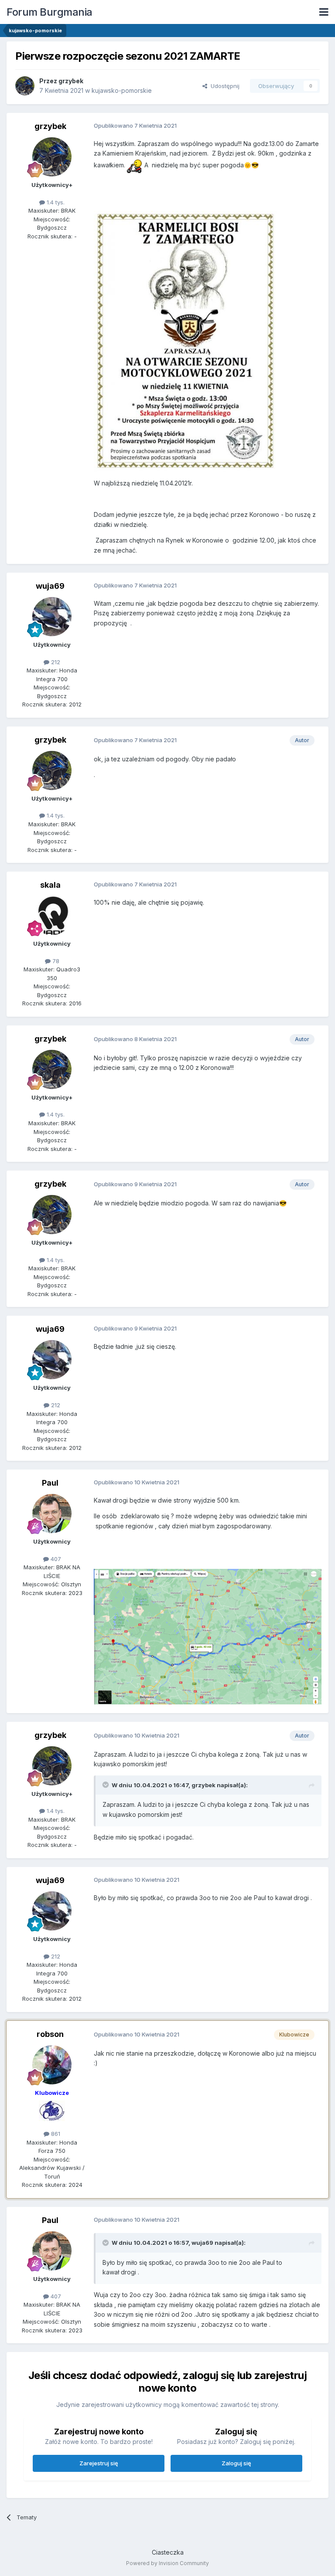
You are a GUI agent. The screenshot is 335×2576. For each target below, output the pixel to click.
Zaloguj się (236, 2463)
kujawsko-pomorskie (122, 90)
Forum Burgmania (50, 12)
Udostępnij (223, 86)
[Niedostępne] (208, 1636)
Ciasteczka (168, 2552)
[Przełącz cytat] (106, 1785)
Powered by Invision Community (167, 2563)
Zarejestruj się (99, 2463)
